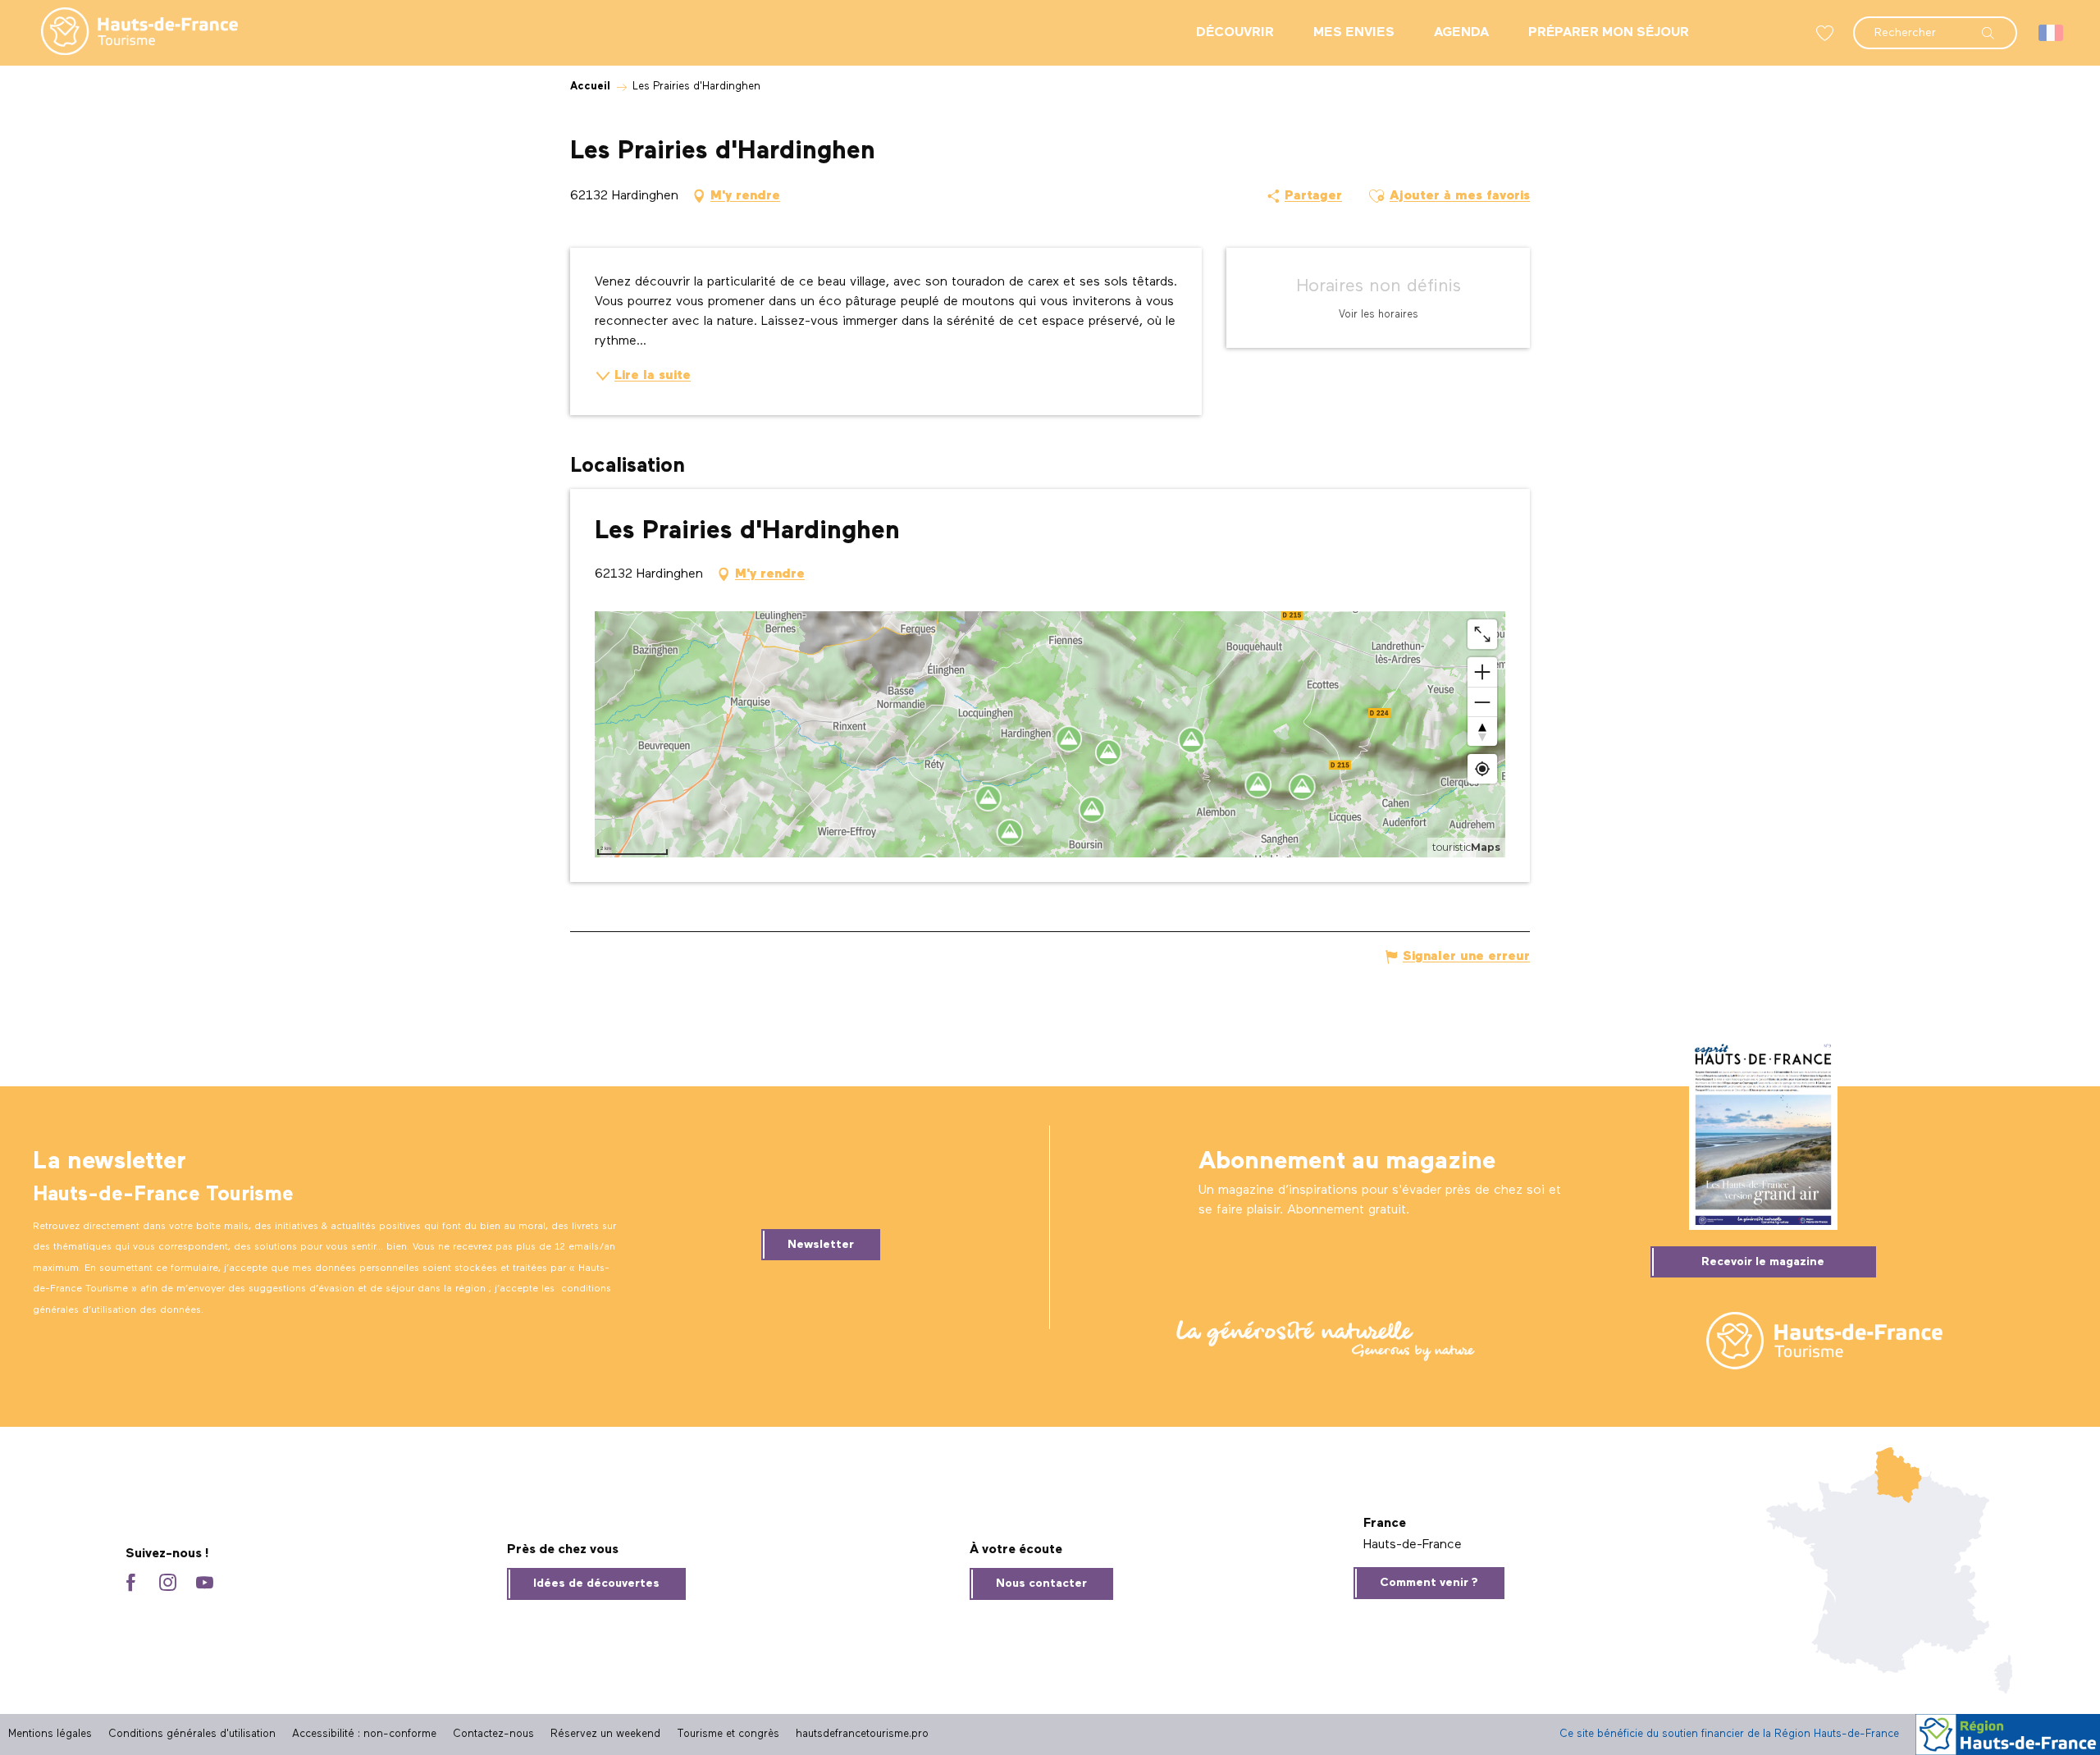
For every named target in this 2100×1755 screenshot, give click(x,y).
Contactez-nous (493, 1734)
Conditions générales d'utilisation (192, 1734)
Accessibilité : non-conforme (364, 1734)
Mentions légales (50, 1734)
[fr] (2052, 33)
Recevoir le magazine (1763, 1262)
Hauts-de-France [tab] (1413, 1545)
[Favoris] (1827, 33)
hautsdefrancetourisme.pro (862, 1734)
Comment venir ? (1429, 1583)
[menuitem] (126, 33)
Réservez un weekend (605, 1734)
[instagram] (168, 1584)
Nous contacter (1041, 1584)
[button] (1935, 25)
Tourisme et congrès (728, 1734)
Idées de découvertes (596, 1584)
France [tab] (1385, 1524)
